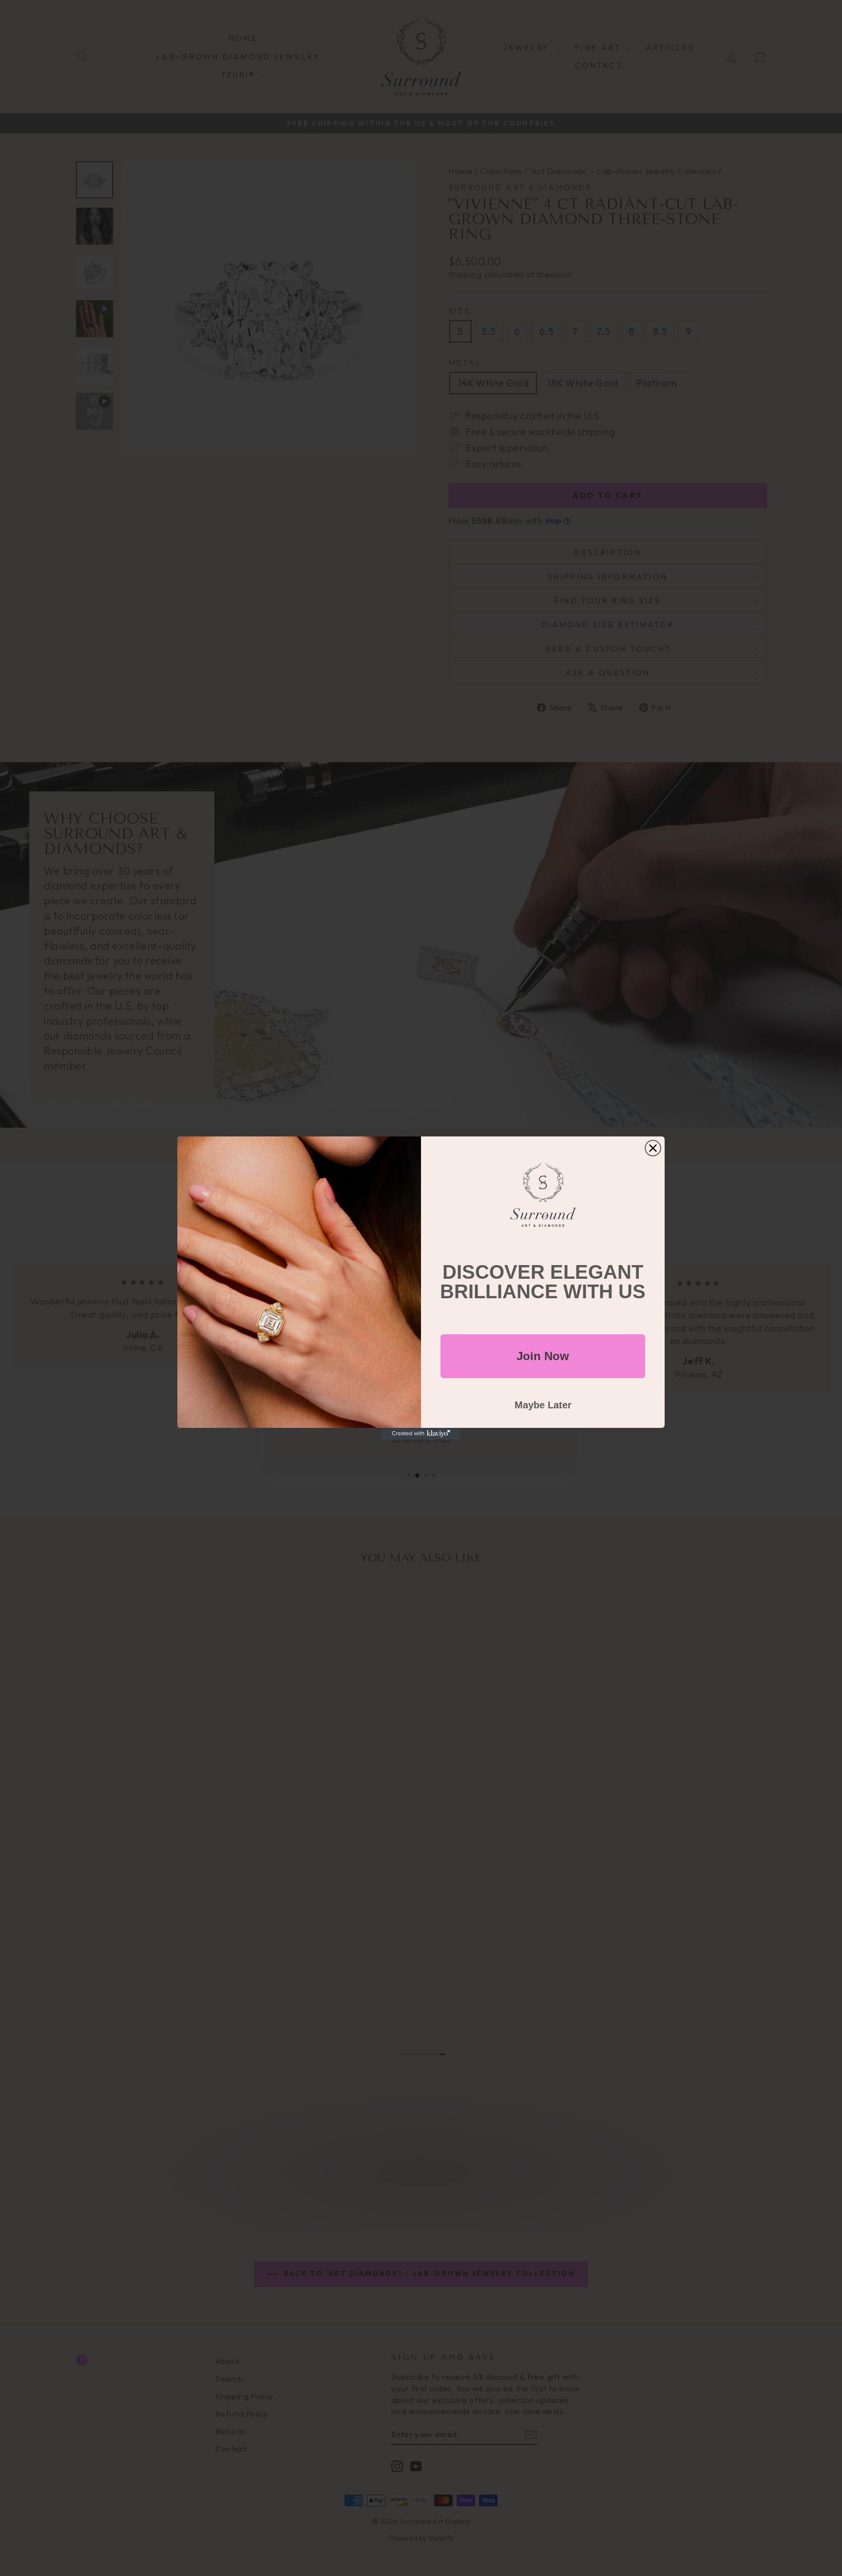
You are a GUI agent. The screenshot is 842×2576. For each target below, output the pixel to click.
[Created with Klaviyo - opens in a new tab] (421, 1434)
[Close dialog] (653, 1148)
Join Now (543, 1356)
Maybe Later (543, 1405)
